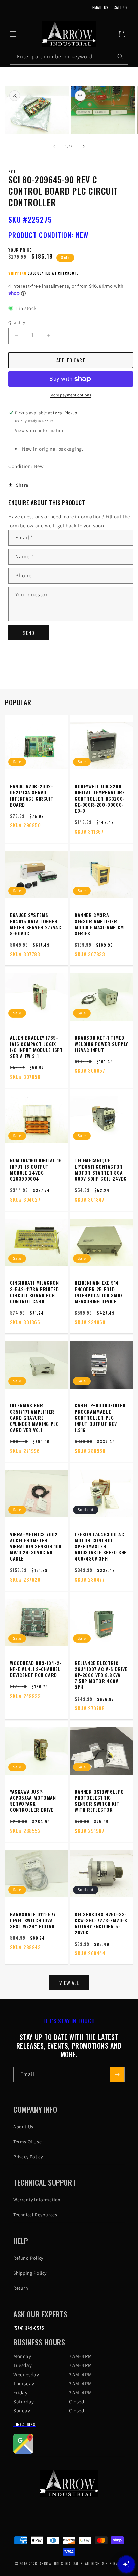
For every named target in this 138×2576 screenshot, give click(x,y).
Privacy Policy (28, 2157)
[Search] (120, 57)
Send (29, 633)
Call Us (121, 7)
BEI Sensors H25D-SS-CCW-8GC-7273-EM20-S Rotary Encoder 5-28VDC (101, 1924)
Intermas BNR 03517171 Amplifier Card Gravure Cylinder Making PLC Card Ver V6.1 (34, 1418)
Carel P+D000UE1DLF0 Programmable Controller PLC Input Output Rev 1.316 (100, 1418)
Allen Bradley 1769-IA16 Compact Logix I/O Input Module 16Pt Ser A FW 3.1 (37, 1047)
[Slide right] (84, 146)
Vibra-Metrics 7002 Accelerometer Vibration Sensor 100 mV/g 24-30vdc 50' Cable (36, 1547)
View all (69, 1983)
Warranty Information (37, 2200)
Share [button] (22, 485)
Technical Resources (35, 2215)
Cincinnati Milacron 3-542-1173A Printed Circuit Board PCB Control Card (34, 1292)
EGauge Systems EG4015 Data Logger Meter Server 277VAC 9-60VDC (36, 924)
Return (21, 2288)
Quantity (17, 323)
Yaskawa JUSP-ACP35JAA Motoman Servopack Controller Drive (33, 1801)
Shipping (18, 273)
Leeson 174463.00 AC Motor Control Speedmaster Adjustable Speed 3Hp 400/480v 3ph (101, 1547)
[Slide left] (54, 146)
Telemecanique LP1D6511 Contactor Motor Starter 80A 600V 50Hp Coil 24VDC (101, 1169)
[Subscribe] (117, 2075)
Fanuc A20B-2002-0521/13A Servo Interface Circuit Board (32, 795)
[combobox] (69, 57)
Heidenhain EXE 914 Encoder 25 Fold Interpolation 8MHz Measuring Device (99, 1292)
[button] (13, 34)
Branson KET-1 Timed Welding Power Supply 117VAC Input (101, 1044)
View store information (40, 430)
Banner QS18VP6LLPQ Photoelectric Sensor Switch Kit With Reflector (99, 1801)
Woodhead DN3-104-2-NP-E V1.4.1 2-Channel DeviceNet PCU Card (36, 1669)
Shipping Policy (30, 2273)
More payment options (71, 395)
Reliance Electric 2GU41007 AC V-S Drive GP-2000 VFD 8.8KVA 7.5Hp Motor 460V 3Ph (101, 1675)
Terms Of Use (27, 2142)
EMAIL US (100, 7)
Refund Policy (28, 2258)
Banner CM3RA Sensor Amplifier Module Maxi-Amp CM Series (99, 924)
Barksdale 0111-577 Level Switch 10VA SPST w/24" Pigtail (33, 1921)
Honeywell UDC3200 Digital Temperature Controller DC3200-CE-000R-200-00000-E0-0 (100, 798)
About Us (23, 2127)
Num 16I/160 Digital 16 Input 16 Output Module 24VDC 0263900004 (36, 1169)
